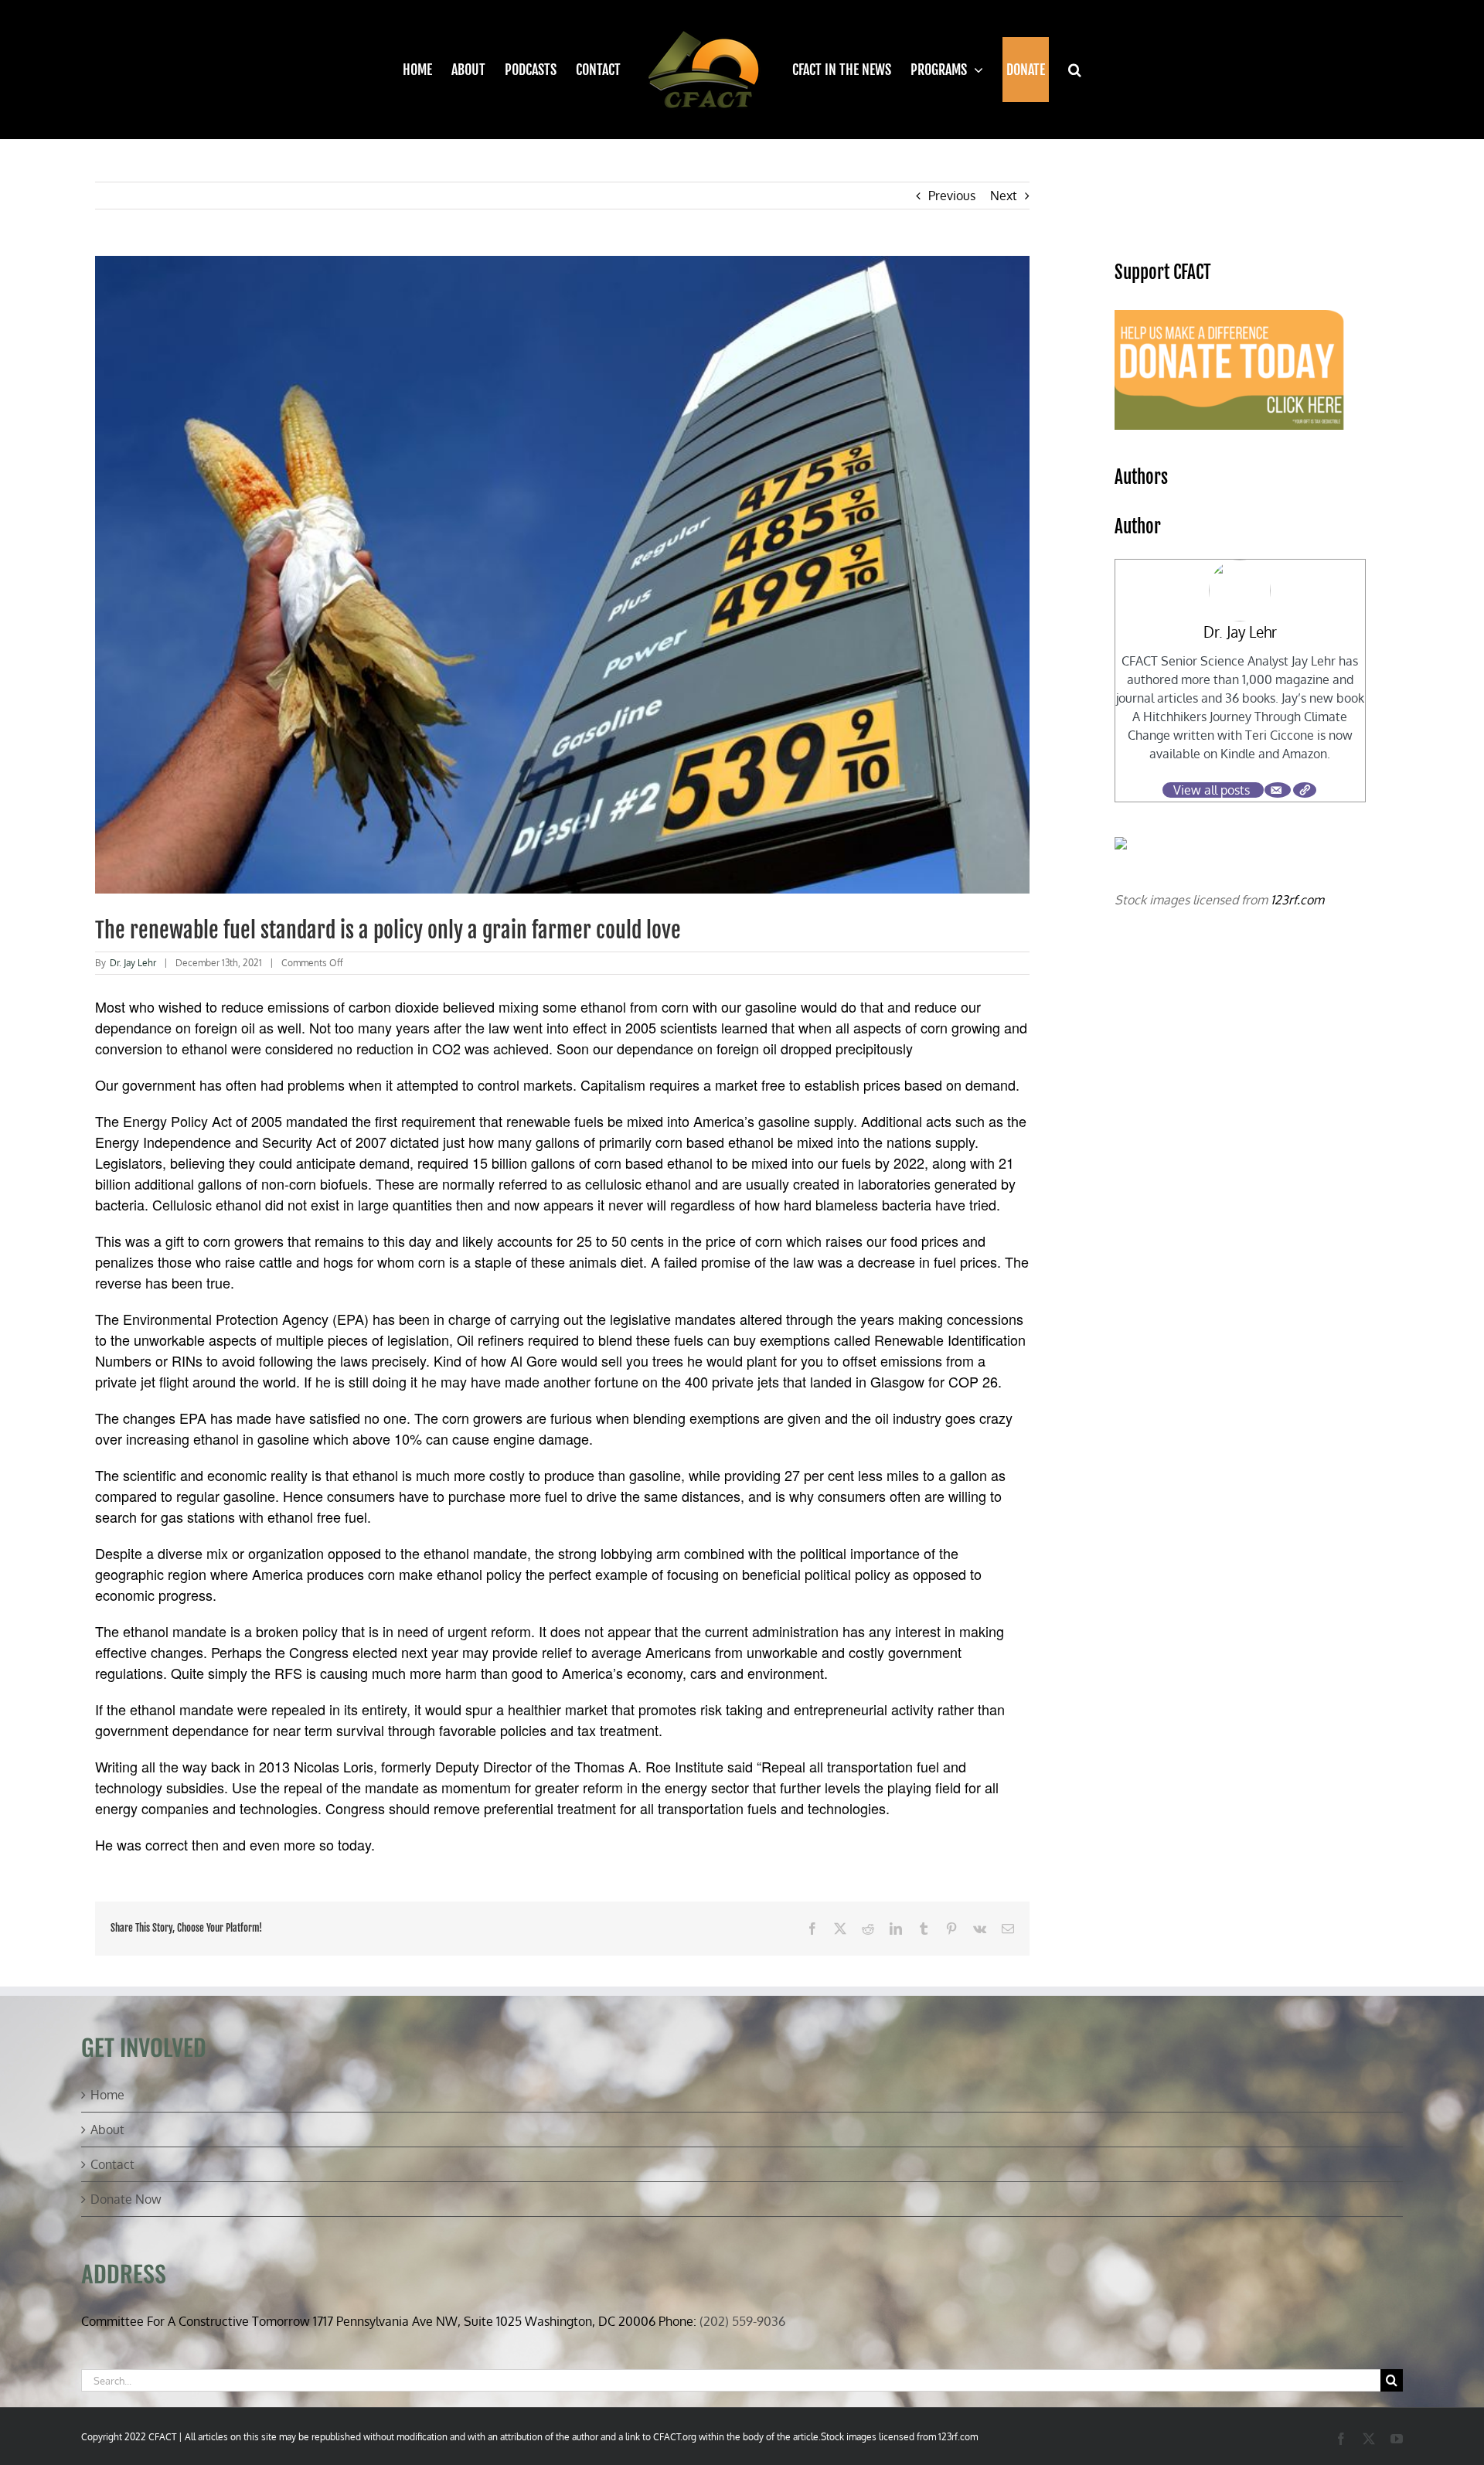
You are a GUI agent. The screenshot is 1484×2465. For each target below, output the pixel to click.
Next (1004, 196)
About (107, 2130)
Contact (112, 2164)
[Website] (1305, 790)
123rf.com (1297, 900)
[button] (1065, 70)
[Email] (1278, 790)
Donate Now (126, 2199)
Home (107, 2095)
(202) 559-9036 (742, 2321)
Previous (952, 196)
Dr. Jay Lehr (133, 963)
